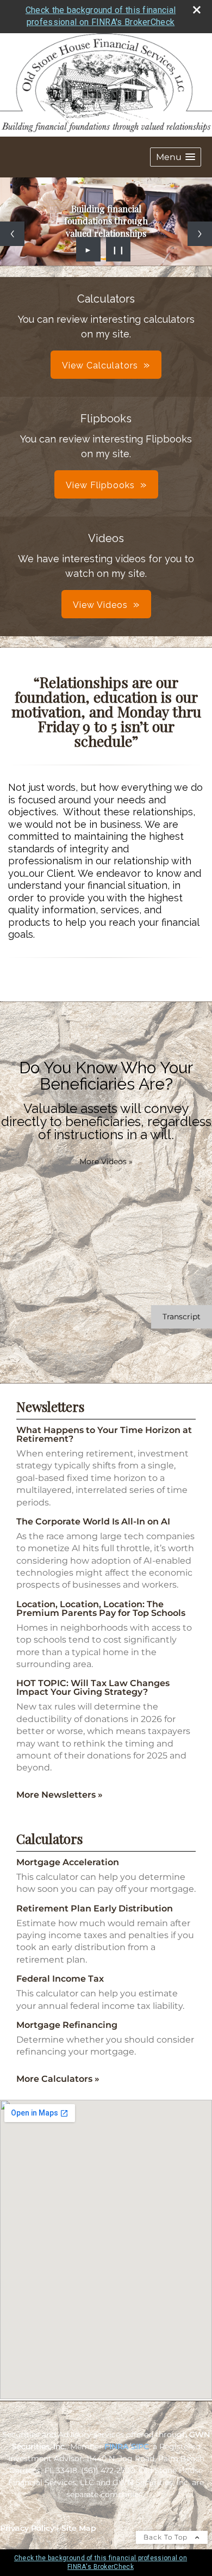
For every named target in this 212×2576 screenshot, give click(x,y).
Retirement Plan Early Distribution (95, 1908)
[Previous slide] (12, 234)
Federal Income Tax (60, 1979)
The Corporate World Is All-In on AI (93, 1521)
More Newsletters (60, 1795)
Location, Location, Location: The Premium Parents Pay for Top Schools (101, 1609)
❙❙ (119, 249)
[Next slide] (200, 234)
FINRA (116, 2446)
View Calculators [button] (100, 365)
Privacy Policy (27, 2528)
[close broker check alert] (197, 10)
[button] (176, 157)
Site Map (79, 2528)
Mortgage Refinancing (67, 2025)
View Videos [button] (100, 605)
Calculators (49, 1839)
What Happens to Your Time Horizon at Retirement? (104, 1434)
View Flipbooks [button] (100, 485)
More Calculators (58, 2079)
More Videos (106, 1161)
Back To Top (167, 2537)
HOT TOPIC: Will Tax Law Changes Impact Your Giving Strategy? (93, 1687)
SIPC (140, 2446)
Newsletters (50, 1406)
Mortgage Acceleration (68, 1862)
